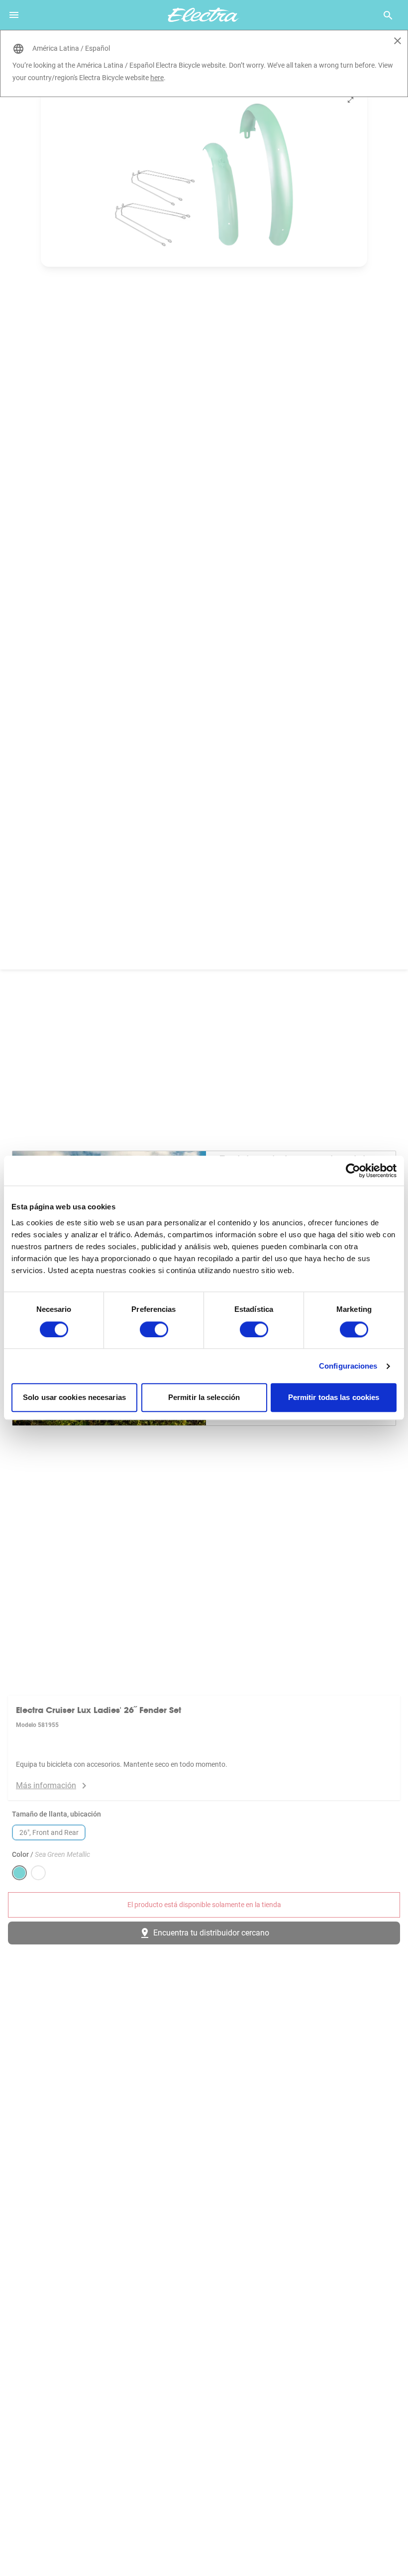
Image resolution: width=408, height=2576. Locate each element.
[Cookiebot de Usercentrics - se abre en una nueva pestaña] (353, 1171)
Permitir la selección (204, 1398)
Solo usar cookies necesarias (74, 1398)
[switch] (154, 1329)
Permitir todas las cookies (334, 1398)
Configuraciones (348, 1366)
